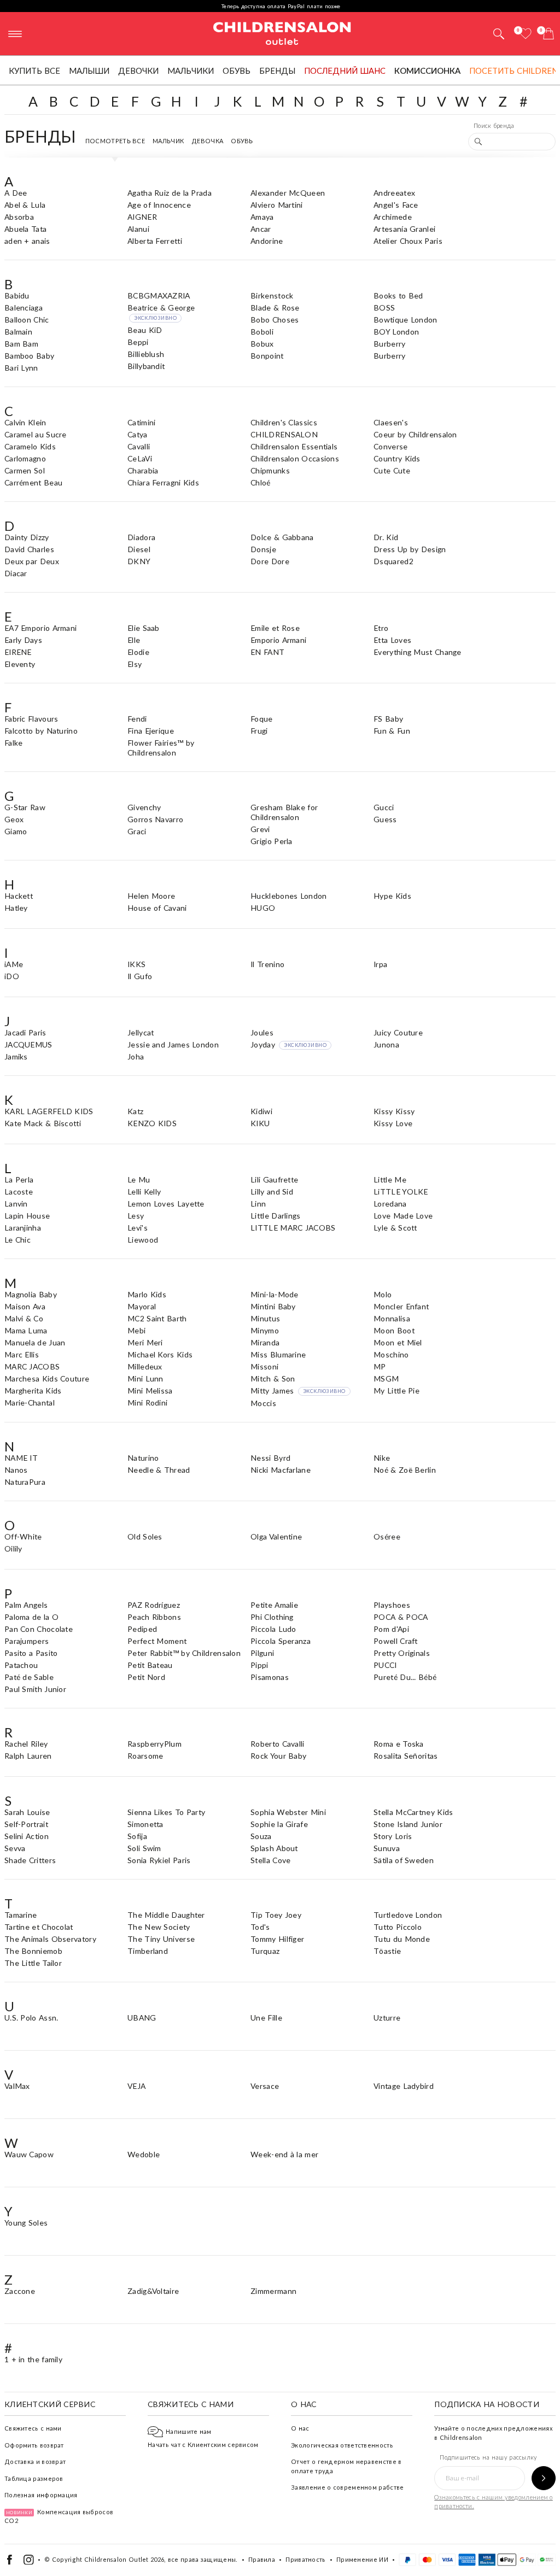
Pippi (259, 1665)
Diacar (16, 573)
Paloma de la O (31, 1617)
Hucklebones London (288, 896)
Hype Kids (392, 896)
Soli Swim (144, 1848)
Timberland (148, 1951)
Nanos (16, 1470)
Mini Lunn (145, 1378)
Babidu (17, 295)
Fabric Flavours (31, 719)
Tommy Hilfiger (277, 1939)
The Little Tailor (33, 1963)
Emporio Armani (278, 640)
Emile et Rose (275, 628)
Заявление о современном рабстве (347, 2487)
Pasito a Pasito (31, 1653)
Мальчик (168, 141)
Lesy (136, 1216)
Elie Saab (144, 628)
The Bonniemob (33, 1951)
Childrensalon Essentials (294, 446)
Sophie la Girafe (279, 1824)
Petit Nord (146, 1677)
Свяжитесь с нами (33, 2428)
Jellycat (141, 1032)
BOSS (384, 308)
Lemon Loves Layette (166, 1204)
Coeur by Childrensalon (415, 434)
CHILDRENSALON (284, 434)
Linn (258, 1204)
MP (380, 1366)
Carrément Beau (33, 482)
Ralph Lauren (28, 1756)
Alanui (138, 229)
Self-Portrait (26, 1824)
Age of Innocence (159, 205)
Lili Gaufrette (274, 1179)
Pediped (142, 1629)
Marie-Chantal (30, 1403)
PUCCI (385, 1665)
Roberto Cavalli (278, 1744)
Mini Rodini (147, 1403)
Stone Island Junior (408, 1824)
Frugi (259, 731)
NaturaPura (25, 1482)
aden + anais (27, 241)
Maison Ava (25, 1306)
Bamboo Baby (29, 356)
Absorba (19, 217)
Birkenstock (272, 295)
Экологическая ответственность (342, 2445)
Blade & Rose (275, 308)
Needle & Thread (159, 1470)
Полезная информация (41, 2495)
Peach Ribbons (154, 1617)
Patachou (21, 1665)
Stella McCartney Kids (413, 1812)
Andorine (267, 241)
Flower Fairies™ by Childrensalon (161, 748)
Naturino (143, 1458)
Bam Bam (21, 344)
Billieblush (146, 354)
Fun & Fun (392, 731)
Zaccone (20, 2291)
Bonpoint (267, 356)
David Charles (29, 549)
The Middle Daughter (166, 1915)
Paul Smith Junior (35, 1689)
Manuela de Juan (35, 1342)
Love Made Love (403, 1216)
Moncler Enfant (401, 1306)
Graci (137, 831)
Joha (136, 1056)
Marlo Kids (147, 1294)
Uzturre (387, 2018)
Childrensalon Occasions (295, 458)
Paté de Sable (29, 1677)
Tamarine (21, 1915)
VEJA (136, 2086)
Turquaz (265, 1951)
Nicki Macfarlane (281, 1470)
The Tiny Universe (161, 1939)
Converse (390, 446)
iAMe (14, 964)
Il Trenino (267, 964)
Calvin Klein (25, 422)
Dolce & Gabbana (282, 537)
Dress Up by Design (410, 549)
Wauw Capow (29, 2154)
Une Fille (266, 2018)
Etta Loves (392, 640)
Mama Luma (26, 1330)
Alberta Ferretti (155, 241)
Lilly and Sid (272, 1192)
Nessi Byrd (270, 1458)
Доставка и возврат (35, 2461)
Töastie (387, 1951)
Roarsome (145, 1756)
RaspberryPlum (154, 1744)
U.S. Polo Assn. (31, 2018)
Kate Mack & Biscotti (43, 1123)
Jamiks (16, 1056)
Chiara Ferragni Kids (163, 482)
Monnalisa (392, 1318)
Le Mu (139, 1179)
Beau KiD (145, 330)
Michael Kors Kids (160, 1354)
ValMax (17, 2086)
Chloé (261, 482)
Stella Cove (270, 1860)
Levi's (138, 1228)
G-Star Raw (25, 807)
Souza (261, 1836)
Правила (262, 2559)
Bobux (262, 344)
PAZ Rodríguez (154, 1605)
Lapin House (27, 1216)
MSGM (386, 1378)
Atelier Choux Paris (408, 241)
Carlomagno (25, 458)
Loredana (390, 1204)
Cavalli (139, 446)
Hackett (19, 896)
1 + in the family (33, 2359)
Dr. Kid (386, 537)
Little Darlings (276, 1216)
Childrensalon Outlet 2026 (124, 2559)
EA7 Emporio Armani (40, 628)
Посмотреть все (115, 141)
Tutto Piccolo (398, 1927)
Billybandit (146, 366)
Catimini (141, 422)
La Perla (19, 1179)
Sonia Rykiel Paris (159, 1860)
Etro (381, 628)
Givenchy (144, 807)
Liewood (143, 1240)
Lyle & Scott (395, 1228)
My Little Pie (396, 1391)
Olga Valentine (276, 1536)
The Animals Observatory (50, 1939)
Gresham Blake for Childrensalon (284, 812)
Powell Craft (396, 1641)
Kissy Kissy (394, 1111)
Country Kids (397, 458)
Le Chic (17, 1240)
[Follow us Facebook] (10, 2562)
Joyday (288, 1044)
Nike (382, 1458)
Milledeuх (145, 1366)
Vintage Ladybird (404, 2086)
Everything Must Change (418, 652)
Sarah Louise (27, 1812)
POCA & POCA (401, 1617)
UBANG (142, 2018)
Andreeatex (394, 193)
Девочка (207, 141)
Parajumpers (27, 1641)
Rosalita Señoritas (406, 1756)
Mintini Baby (273, 1306)
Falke (14, 743)
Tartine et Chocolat (39, 1927)
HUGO (263, 908)
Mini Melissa (150, 1391)
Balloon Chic (27, 320)
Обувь (242, 141)
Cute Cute (392, 470)
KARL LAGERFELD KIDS (49, 1111)
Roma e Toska (399, 1744)
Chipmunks (270, 470)
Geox (14, 819)
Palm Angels (26, 1605)
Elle (134, 640)
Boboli (262, 332)
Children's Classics (284, 422)
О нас (300, 2428)
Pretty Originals (402, 1653)
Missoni (264, 1366)
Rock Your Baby (278, 1756)
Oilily (13, 1548)
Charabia (143, 470)
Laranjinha (23, 1228)
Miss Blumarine (278, 1354)
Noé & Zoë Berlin (405, 1470)
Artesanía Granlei (404, 229)
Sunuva (387, 1848)
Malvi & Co (24, 1318)
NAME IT (21, 1458)
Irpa (380, 964)
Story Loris (393, 1836)
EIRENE (18, 652)
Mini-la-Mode (275, 1294)
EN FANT (267, 652)
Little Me (390, 1179)
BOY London (396, 332)
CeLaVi (140, 458)
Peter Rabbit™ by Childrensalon (184, 1653)
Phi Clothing (272, 1617)
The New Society (159, 1927)
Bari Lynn (21, 368)
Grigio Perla (272, 841)
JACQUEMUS (28, 1044)
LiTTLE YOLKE (401, 1192)
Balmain (18, 332)
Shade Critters (30, 1860)
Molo (383, 1294)
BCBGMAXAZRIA (159, 295)
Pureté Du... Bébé (405, 1677)
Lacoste (19, 1192)
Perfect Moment (157, 1641)
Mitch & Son (273, 1378)
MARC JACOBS (32, 1366)
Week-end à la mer (284, 2154)
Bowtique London (406, 320)
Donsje (263, 549)
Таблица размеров (34, 2478)
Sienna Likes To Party (166, 1812)
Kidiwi (261, 1111)
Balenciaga (24, 308)
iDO (12, 976)
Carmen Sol (25, 470)
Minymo (265, 1330)
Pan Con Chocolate (39, 1629)
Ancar (261, 229)
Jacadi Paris (25, 1032)
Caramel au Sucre (36, 434)
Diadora (141, 537)
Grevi (260, 829)
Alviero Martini (277, 205)
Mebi (136, 1330)
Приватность (305, 2559)
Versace (265, 2086)
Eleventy (20, 664)
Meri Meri (145, 1342)
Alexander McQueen (288, 193)
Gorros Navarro (155, 819)
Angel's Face (396, 205)
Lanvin (16, 1204)
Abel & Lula (25, 205)
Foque (262, 719)
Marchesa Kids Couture (47, 1378)
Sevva (15, 1848)
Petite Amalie (274, 1605)
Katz (135, 1111)
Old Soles (145, 1536)
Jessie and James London (173, 1044)
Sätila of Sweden (404, 1860)
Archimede (393, 217)
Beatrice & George (161, 312)
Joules (262, 1032)
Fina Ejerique (151, 731)
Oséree (387, 1536)
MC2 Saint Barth (157, 1318)
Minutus (265, 1318)
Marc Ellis (22, 1354)
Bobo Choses (275, 320)
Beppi (138, 342)
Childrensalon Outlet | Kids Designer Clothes (282, 32)
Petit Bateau (150, 1665)
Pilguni (262, 1653)
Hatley (16, 908)
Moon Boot (394, 1330)
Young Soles (26, 2223)
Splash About (274, 1848)
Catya (138, 434)
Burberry (389, 344)
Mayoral (142, 1306)
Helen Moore (151, 896)
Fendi (137, 719)
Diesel (139, 549)
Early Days (23, 640)
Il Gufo (140, 976)
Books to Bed (398, 295)
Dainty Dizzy (27, 537)
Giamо (16, 831)
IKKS (136, 964)
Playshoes (392, 1605)
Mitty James (298, 1391)
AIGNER (142, 217)
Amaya (262, 217)
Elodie (138, 652)
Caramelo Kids (30, 446)
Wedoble (144, 2154)
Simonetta (145, 1824)
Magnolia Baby (31, 1294)
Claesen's (391, 422)
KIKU (260, 1123)
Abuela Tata (25, 229)
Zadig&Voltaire (153, 2291)
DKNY (139, 561)
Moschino (391, 1354)
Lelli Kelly (144, 1192)
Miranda (265, 1342)
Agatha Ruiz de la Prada (170, 193)
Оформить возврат (34, 2445)
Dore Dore (270, 561)
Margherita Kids (33, 1391)
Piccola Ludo (273, 1629)
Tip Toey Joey (276, 1915)
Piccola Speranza (281, 1641)
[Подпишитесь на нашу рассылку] (544, 2478)
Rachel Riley (26, 1744)
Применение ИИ (362, 2559)
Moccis (263, 1403)
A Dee (16, 193)
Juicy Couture (398, 1032)
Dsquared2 (393, 561)
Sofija (137, 1836)
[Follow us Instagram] (29, 2562)
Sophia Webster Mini (288, 1812)
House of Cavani (157, 908)
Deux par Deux (32, 561)
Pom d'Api (391, 1629)
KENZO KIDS (152, 1123)
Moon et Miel (398, 1342)
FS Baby (388, 719)
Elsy (135, 664)
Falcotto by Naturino (41, 731)
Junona (386, 1044)
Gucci (384, 807)
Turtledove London (408, 1915)
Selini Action (27, 1836)
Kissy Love (393, 1123)
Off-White (23, 1536)
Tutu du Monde (402, 1939)
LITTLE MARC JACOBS (293, 1228)
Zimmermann (273, 2291)
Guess (385, 819)
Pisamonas (270, 1677)
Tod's (260, 1927)
